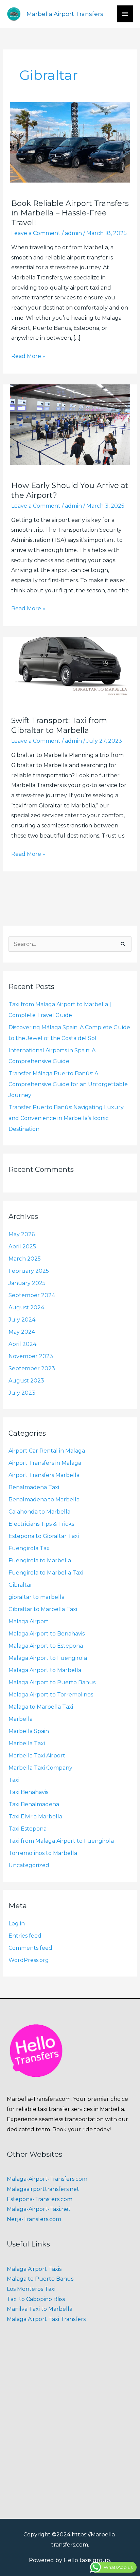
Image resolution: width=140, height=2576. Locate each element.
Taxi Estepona (28, 1829)
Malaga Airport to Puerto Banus (52, 1682)
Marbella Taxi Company (40, 1768)
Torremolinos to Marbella (43, 1853)
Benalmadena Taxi (34, 1487)
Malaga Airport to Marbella (45, 1670)
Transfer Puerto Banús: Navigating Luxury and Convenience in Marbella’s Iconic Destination (66, 1118)
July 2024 (22, 1320)
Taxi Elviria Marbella (35, 1817)
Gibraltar (20, 1585)
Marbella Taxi (27, 1743)
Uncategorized (29, 1865)
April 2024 (22, 1344)
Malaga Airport (29, 1621)
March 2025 (25, 1259)
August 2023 (26, 1381)
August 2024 (26, 1307)
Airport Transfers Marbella (44, 1475)
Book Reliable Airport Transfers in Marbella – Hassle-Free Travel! (70, 213)
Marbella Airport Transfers (65, 14)
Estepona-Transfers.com (40, 2199)
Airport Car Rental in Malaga (47, 1451)
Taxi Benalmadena (34, 1804)
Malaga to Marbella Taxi (41, 1707)
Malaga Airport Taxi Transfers (46, 2319)
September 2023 (32, 1368)
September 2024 (32, 1295)
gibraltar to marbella (37, 1597)
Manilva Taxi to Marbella (40, 2309)
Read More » (28, 355)
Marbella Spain (29, 1731)
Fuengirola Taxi (30, 1548)
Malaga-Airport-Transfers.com (47, 2179)
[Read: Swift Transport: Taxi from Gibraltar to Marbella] (70, 668)
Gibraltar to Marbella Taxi (43, 1609)
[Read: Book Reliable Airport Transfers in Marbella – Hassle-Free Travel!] (70, 142)
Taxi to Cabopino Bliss (36, 2299)
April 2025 (22, 1247)
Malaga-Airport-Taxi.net (39, 2209)
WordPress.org (29, 1960)
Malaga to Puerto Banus (40, 2279)
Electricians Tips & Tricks (41, 1524)
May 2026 (22, 1234)
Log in (17, 1924)
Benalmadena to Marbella (44, 1500)
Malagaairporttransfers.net (43, 2189)
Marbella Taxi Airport (37, 1756)
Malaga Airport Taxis (34, 2269)
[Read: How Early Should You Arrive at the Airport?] (70, 424)
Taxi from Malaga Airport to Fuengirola (61, 1841)
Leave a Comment (36, 233)
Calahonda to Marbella (39, 1512)
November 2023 (31, 1356)
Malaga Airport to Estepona (46, 1646)
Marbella (21, 1719)
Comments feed (30, 1948)
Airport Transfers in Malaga (45, 1463)
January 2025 (27, 1283)
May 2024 (22, 1332)
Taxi (14, 1780)
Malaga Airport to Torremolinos (51, 1695)
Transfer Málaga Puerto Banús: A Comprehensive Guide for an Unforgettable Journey (68, 1084)
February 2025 (29, 1271)
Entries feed (25, 1936)
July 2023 (22, 1393)
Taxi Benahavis (28, 1792)
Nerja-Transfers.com (34, 2219)
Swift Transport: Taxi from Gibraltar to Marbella (59, 725)
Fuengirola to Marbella (40, 1560)
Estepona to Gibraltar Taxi (44, 1536)
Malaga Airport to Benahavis (47, 1634)
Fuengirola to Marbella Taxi (46, 1573)
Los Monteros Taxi (31, 2289)
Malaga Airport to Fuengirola (48, 1658)
